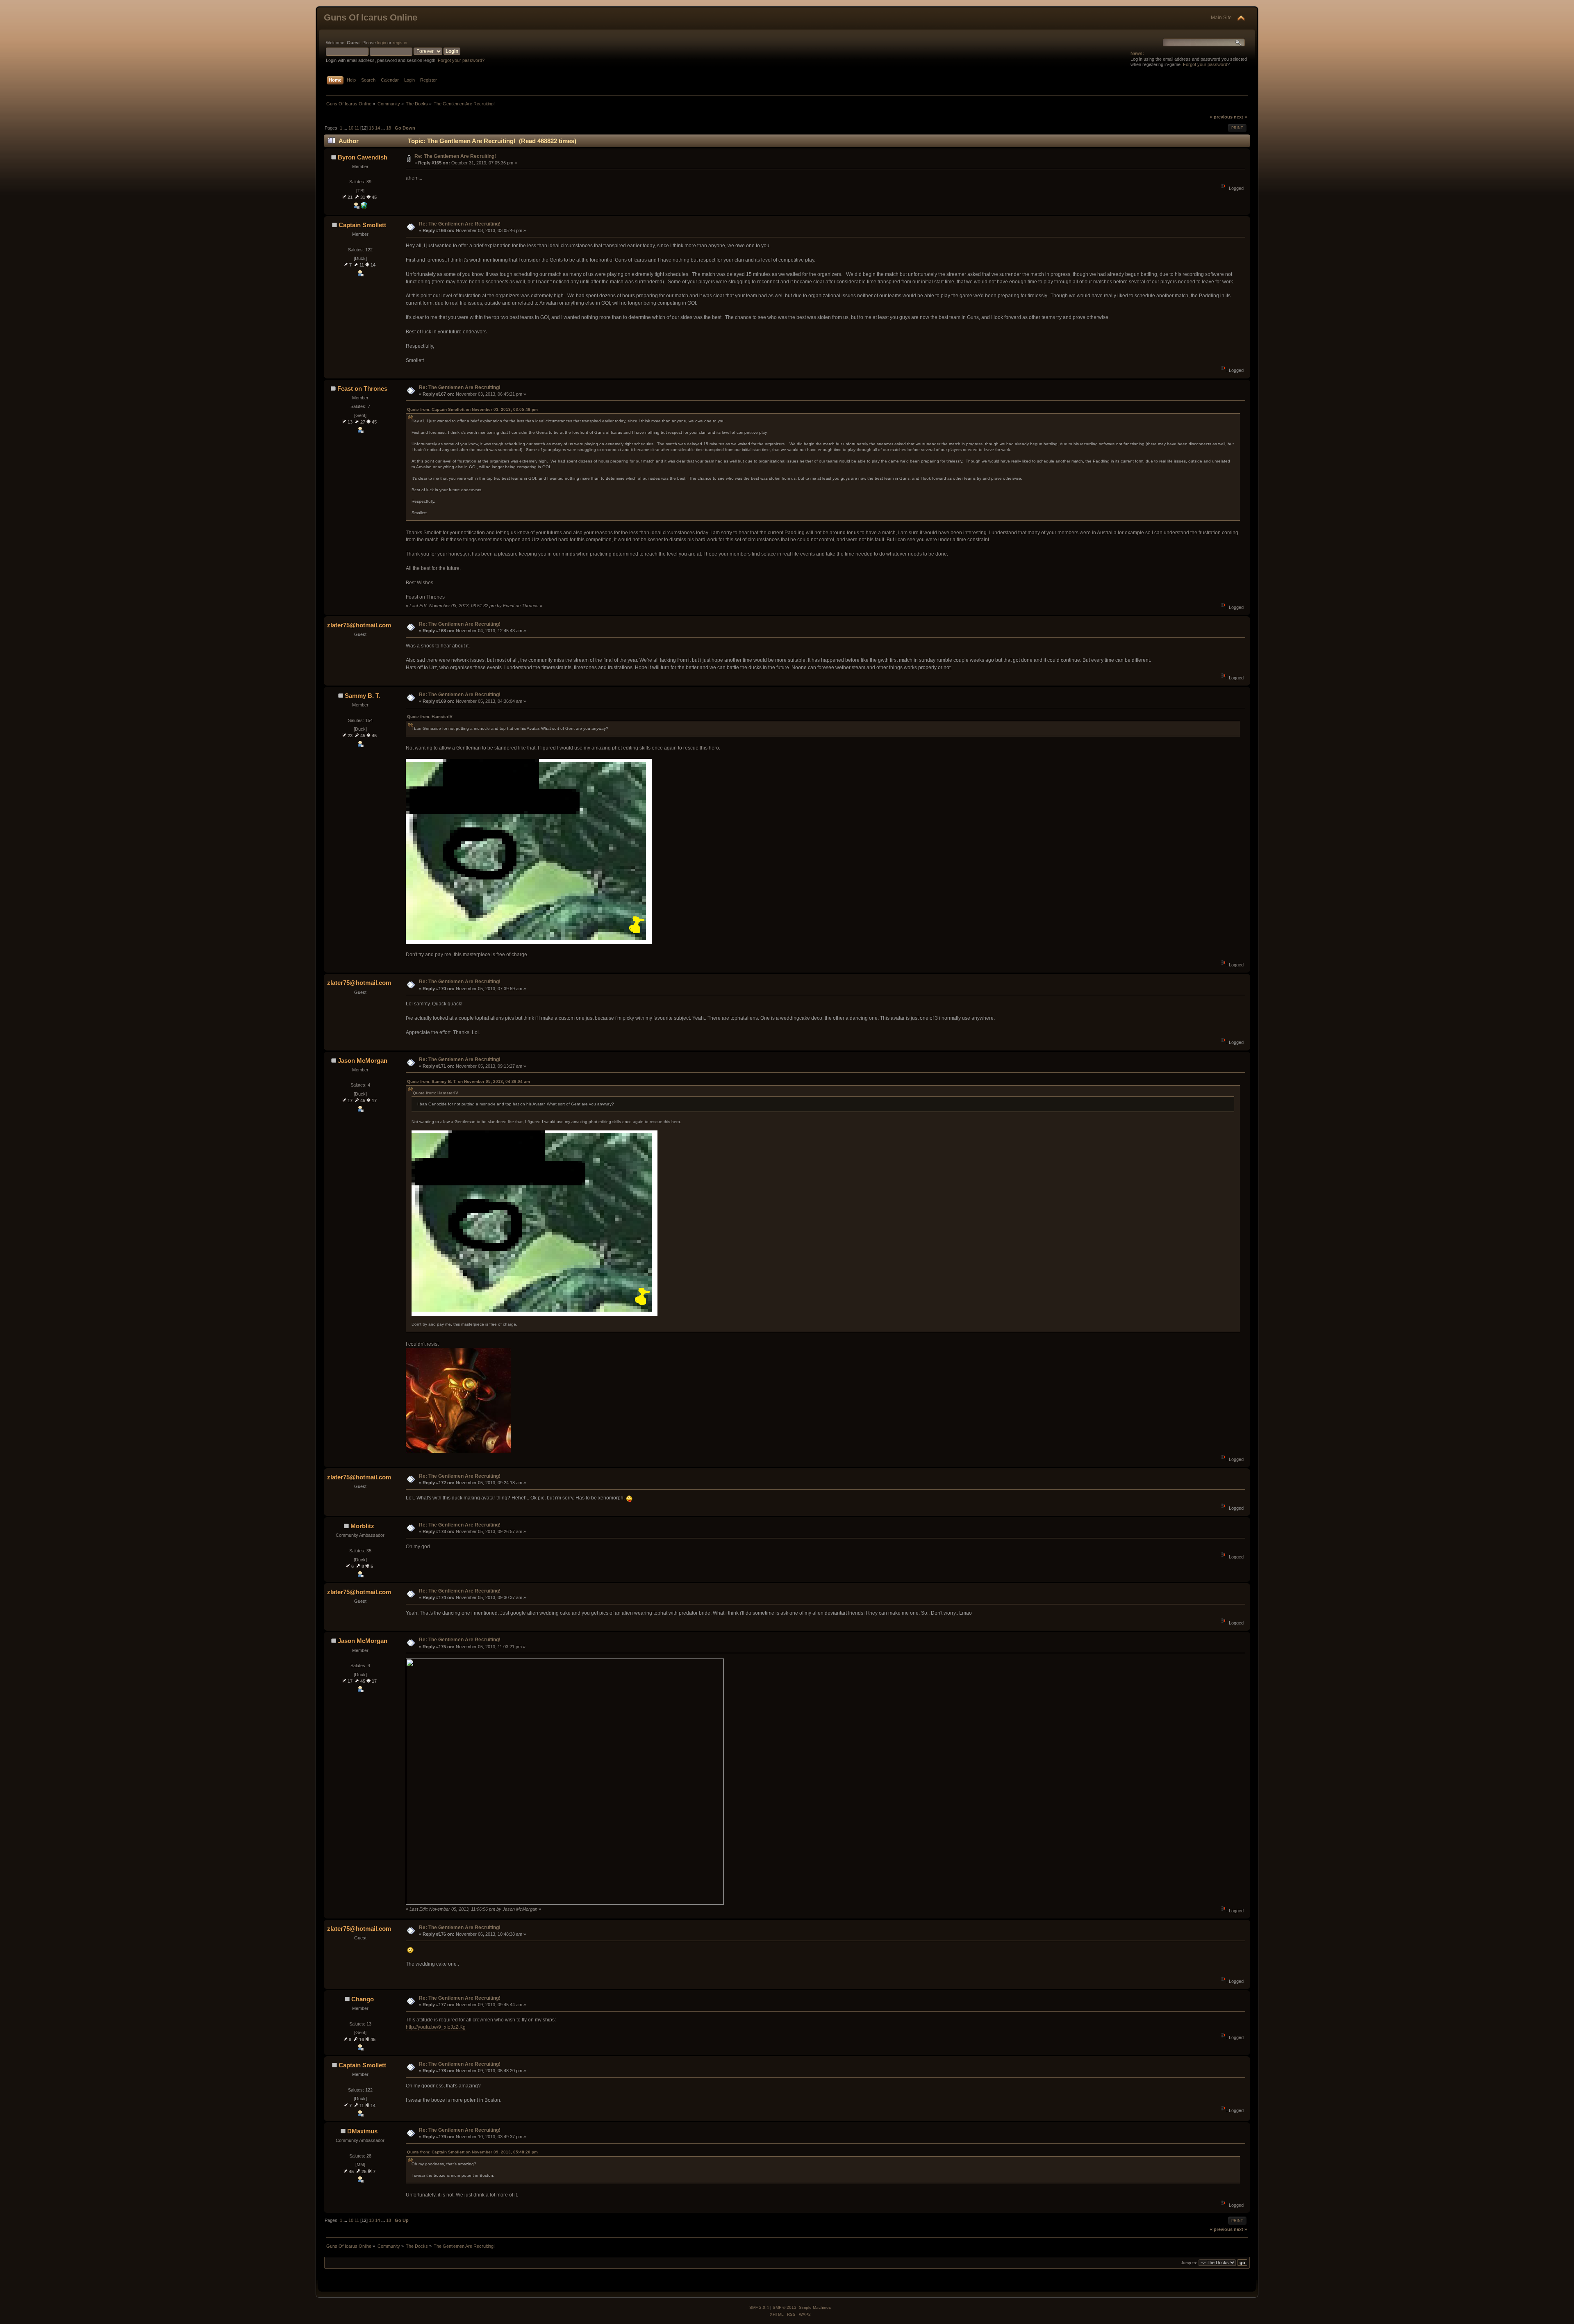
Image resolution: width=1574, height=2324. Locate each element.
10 (351, 128)
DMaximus (362, 2131)
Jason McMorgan (363, 1061)
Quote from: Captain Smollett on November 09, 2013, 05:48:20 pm (472, 2152)
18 (389, 128)
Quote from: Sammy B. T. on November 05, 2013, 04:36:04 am (469, 1081)
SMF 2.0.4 (759, 2307)
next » (1240, 117)
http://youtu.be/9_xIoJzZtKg (436, 2027)
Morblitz (362, 1526)
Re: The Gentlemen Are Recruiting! (455, 156)
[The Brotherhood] (364, 207)
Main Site (1221, 18)
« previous (1221, 117)
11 (357, 128)
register (400, 43)
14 (378, 128)
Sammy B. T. (362, 696)
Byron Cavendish (363, 157)
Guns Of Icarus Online (371, 17)
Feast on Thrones (362, 388)
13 (371, 128)
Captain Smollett (362, 225)
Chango (363, 1999)
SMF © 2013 (785, 2307)
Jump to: (1189, 2263)
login (382, 43)
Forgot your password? (461, 60)
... (346, 128)
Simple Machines (815, 2307)
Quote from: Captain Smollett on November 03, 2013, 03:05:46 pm (472, 409)
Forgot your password (1205, 64)
